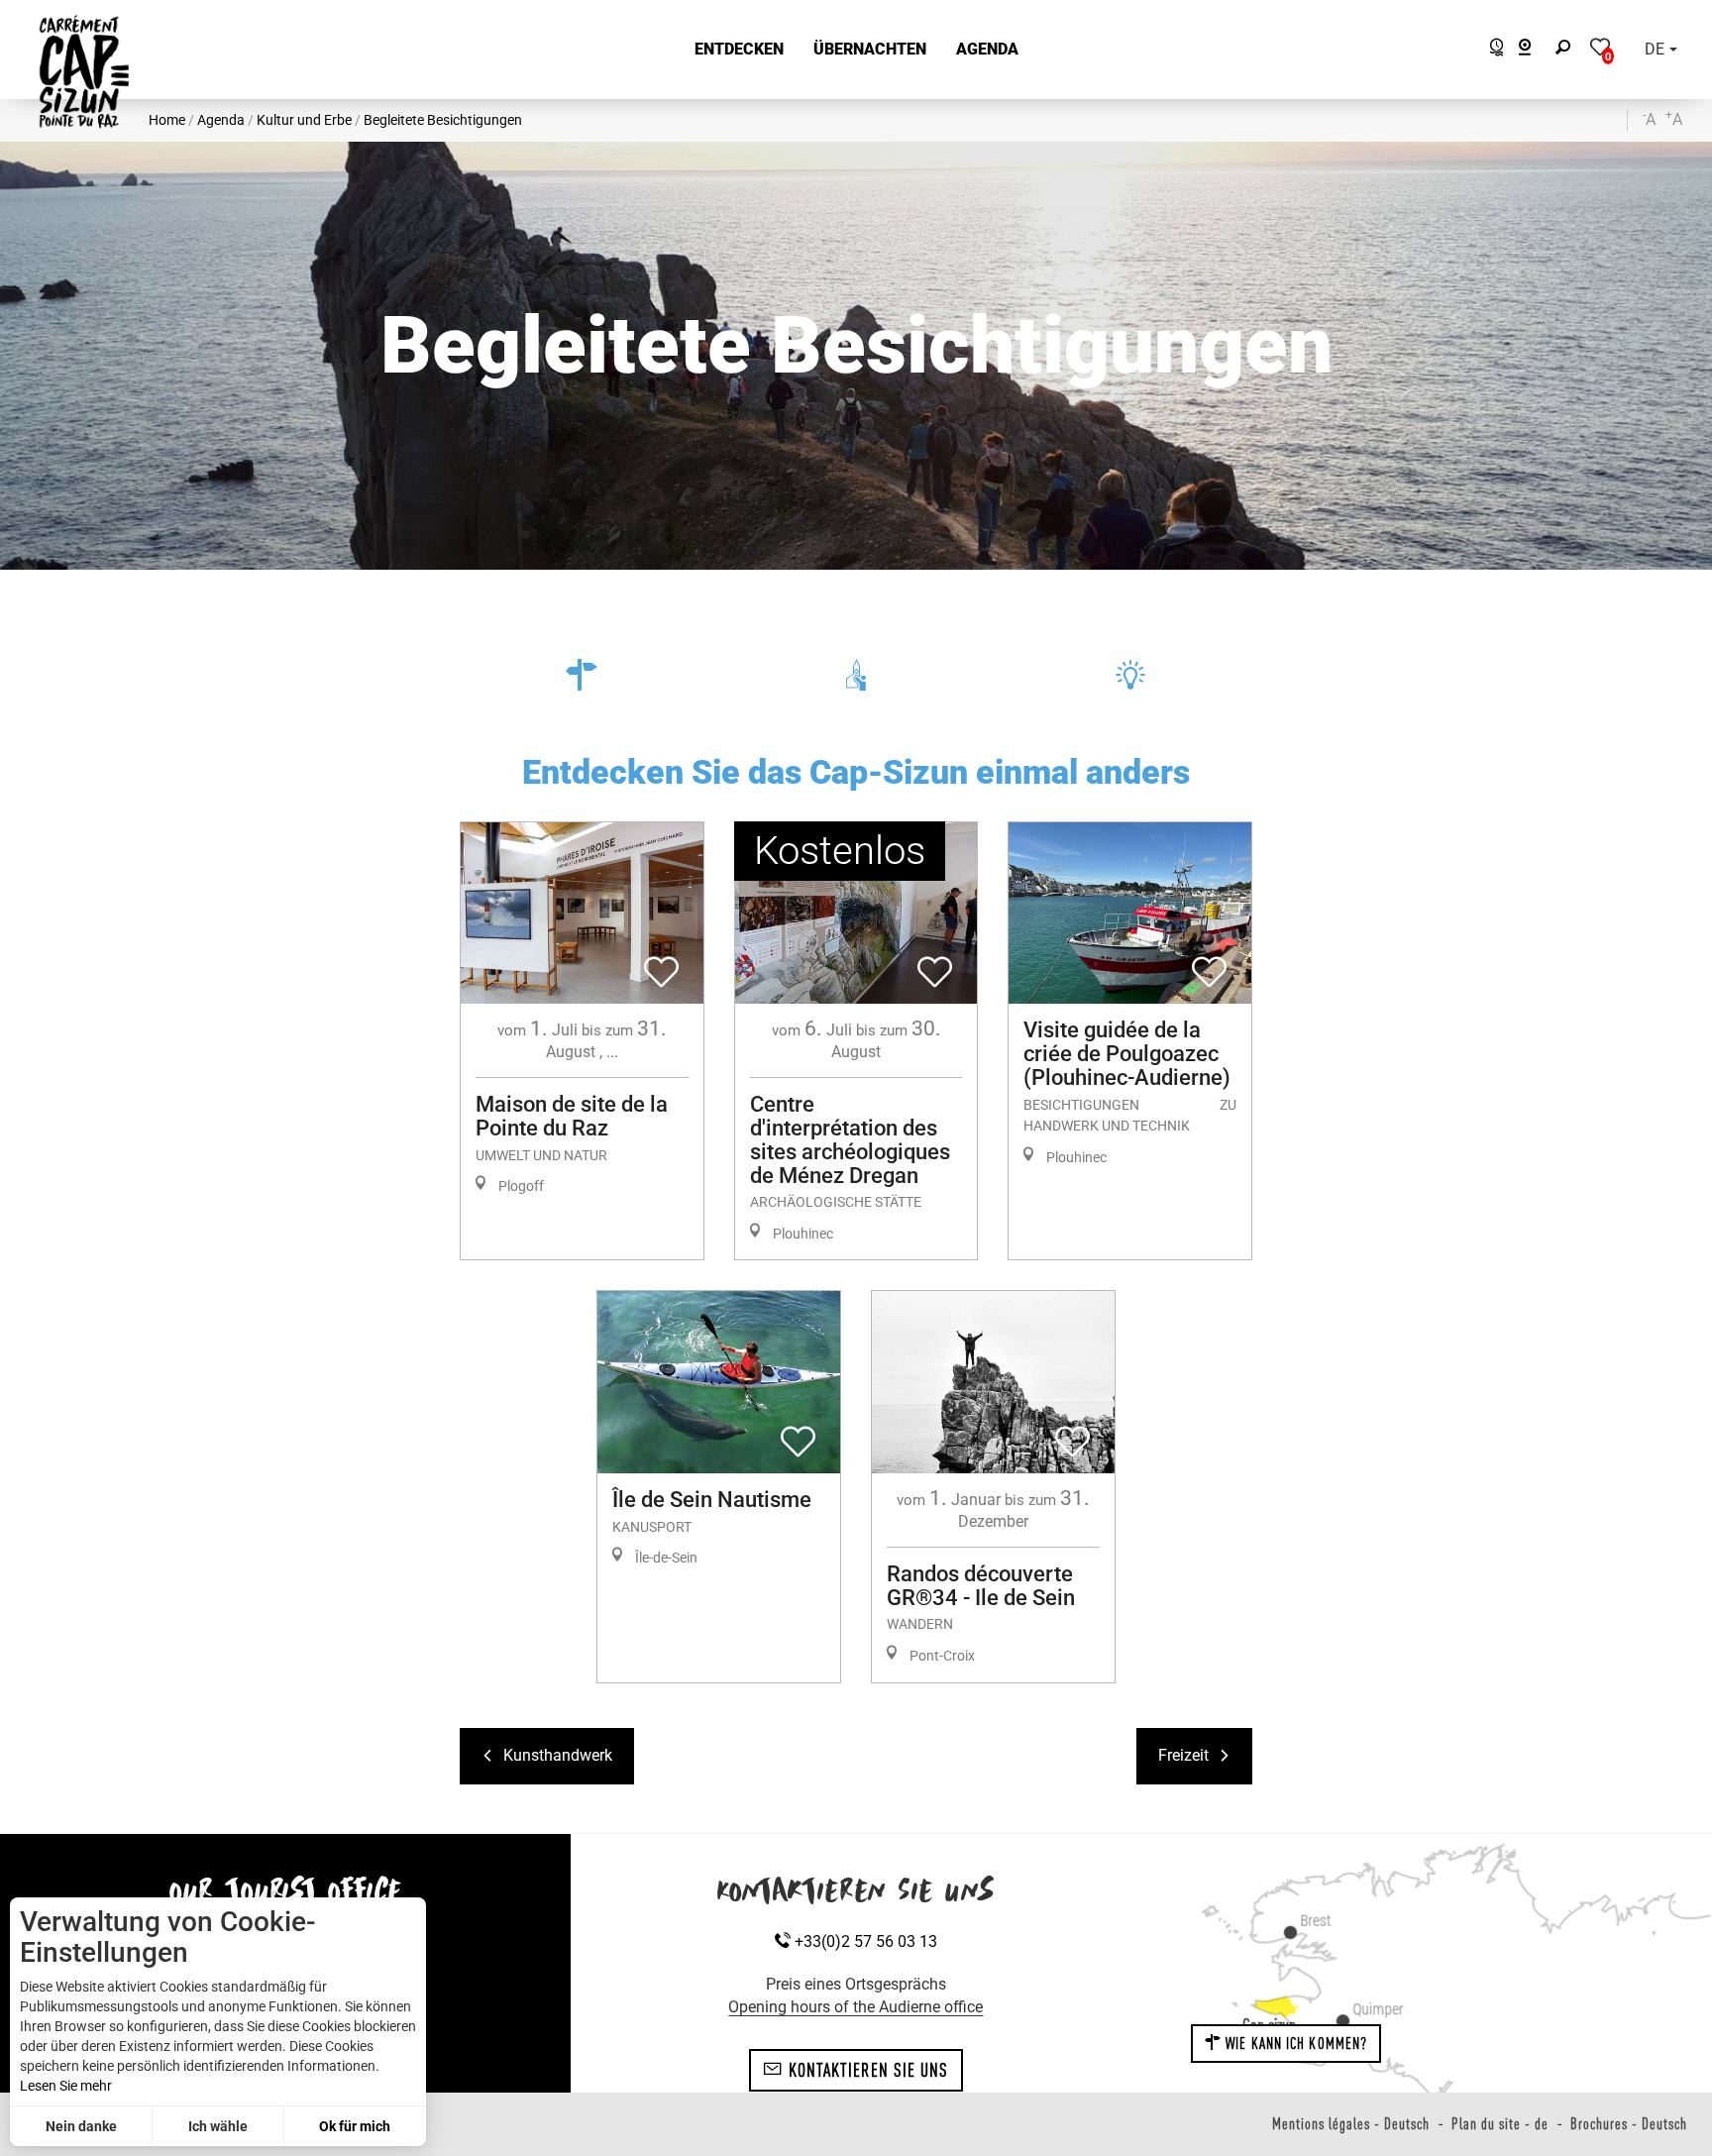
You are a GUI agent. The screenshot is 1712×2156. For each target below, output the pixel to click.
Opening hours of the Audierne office (856, 2007)
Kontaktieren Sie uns (865, 2070)
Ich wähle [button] (218, 2126)
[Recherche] (1567, 50)
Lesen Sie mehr (66, 2086)
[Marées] (1492, 50)
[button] (739, 50)
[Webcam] (1535, 50)
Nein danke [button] (81, 2126)
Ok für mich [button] (355, 2126)
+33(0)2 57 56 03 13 (864, 1941)
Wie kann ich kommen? (1294, 2043)
